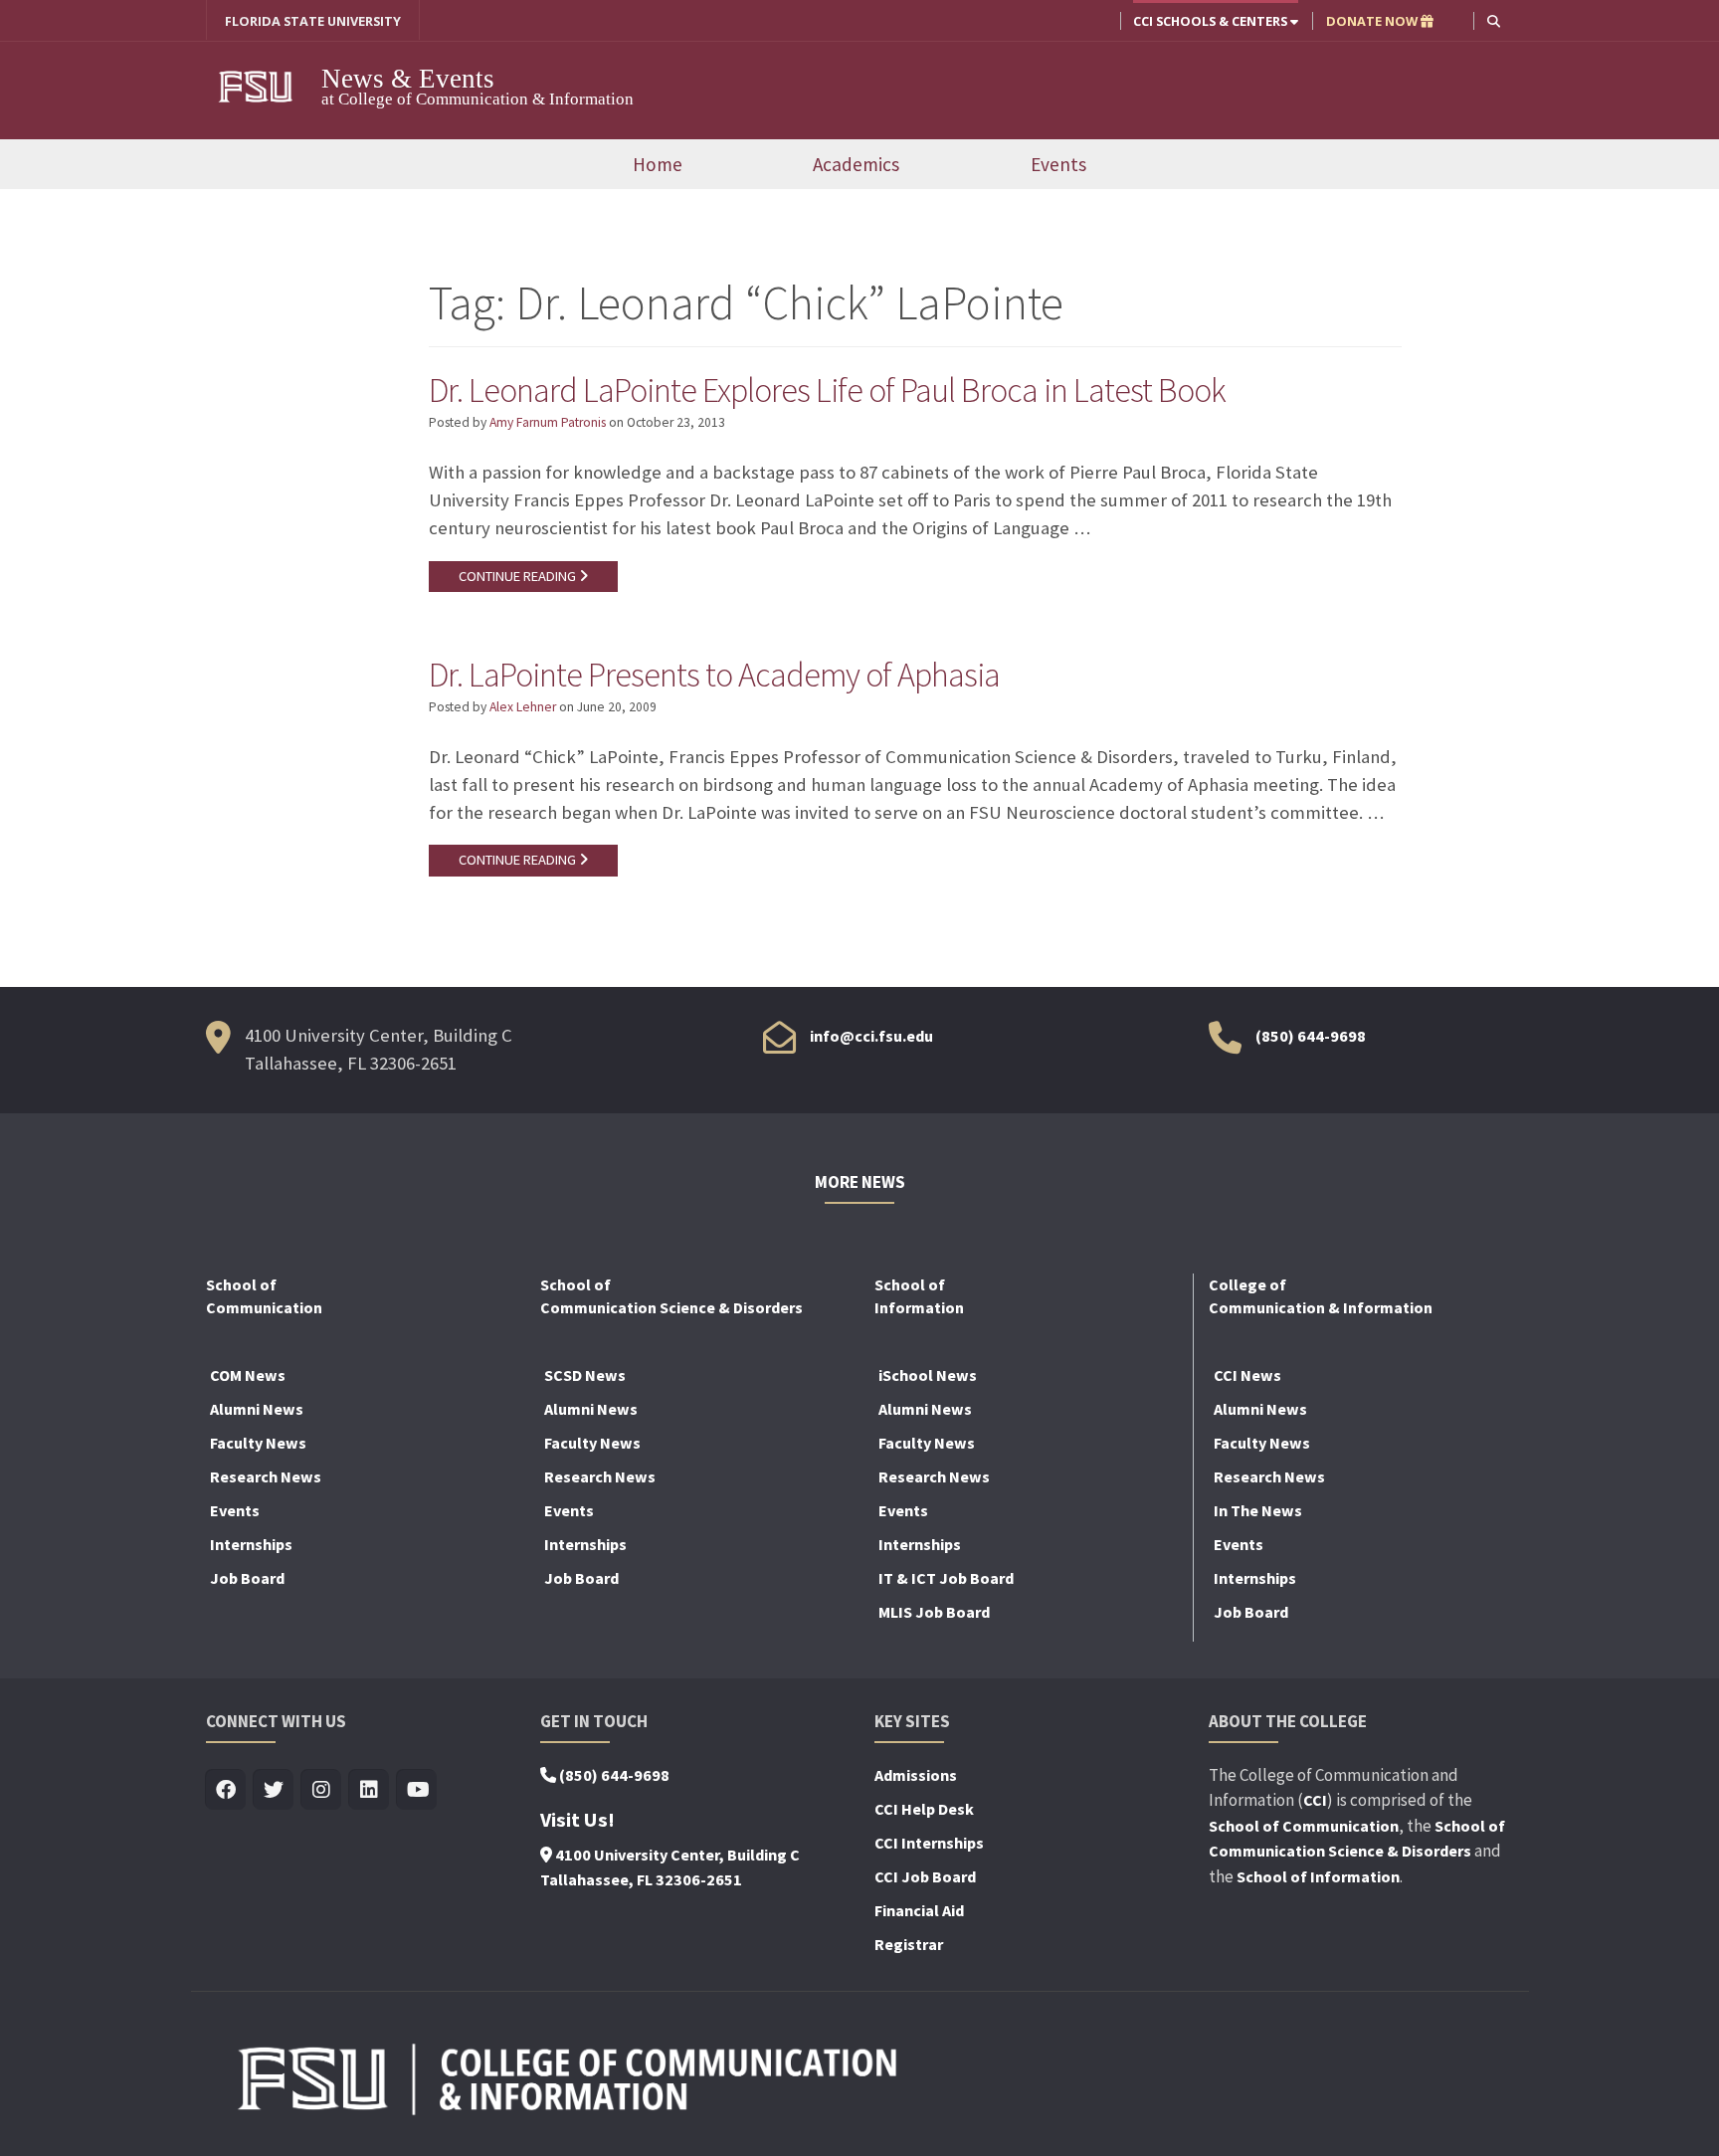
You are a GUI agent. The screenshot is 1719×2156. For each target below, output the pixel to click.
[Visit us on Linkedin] (370, 1790)
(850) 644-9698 (1311, 1036)
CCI (1315, 1800)
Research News (266, 1476)
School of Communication (1304, 1826)
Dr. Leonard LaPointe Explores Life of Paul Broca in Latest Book (827, 390)
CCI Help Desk (924, 1809)
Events (1058, 164)
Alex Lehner (523, 707)
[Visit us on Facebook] (226, 1790)
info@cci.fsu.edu (871, 1036)
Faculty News (258, 1443)
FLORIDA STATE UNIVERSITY (313, 21)
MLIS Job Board (934, 1612)
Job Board (247, 1578)
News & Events (408, 79)
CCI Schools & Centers (1212, 21)
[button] (1494, 20)
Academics (856, 164)
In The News (1258, 1510)
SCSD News (585, 1375)
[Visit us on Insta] (322, 1790)
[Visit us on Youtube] (417, 1790)
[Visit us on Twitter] (274, 1790)
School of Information (1318, 1876)
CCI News (1247, 1375)
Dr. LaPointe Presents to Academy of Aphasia (714, 675)
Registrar (909, 1944)
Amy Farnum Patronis (548, 422)
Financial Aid (919, 1910)
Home (658, 164)
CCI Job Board (925, 1876)
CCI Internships (929, 1843)
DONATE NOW (1373, 21)
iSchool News (928, 1375)
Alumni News (257, 1409)
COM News (248, 1375)
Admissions (916, 1775)
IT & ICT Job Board (946, 1578)
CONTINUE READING (519, 576)
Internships (251, 1544)
